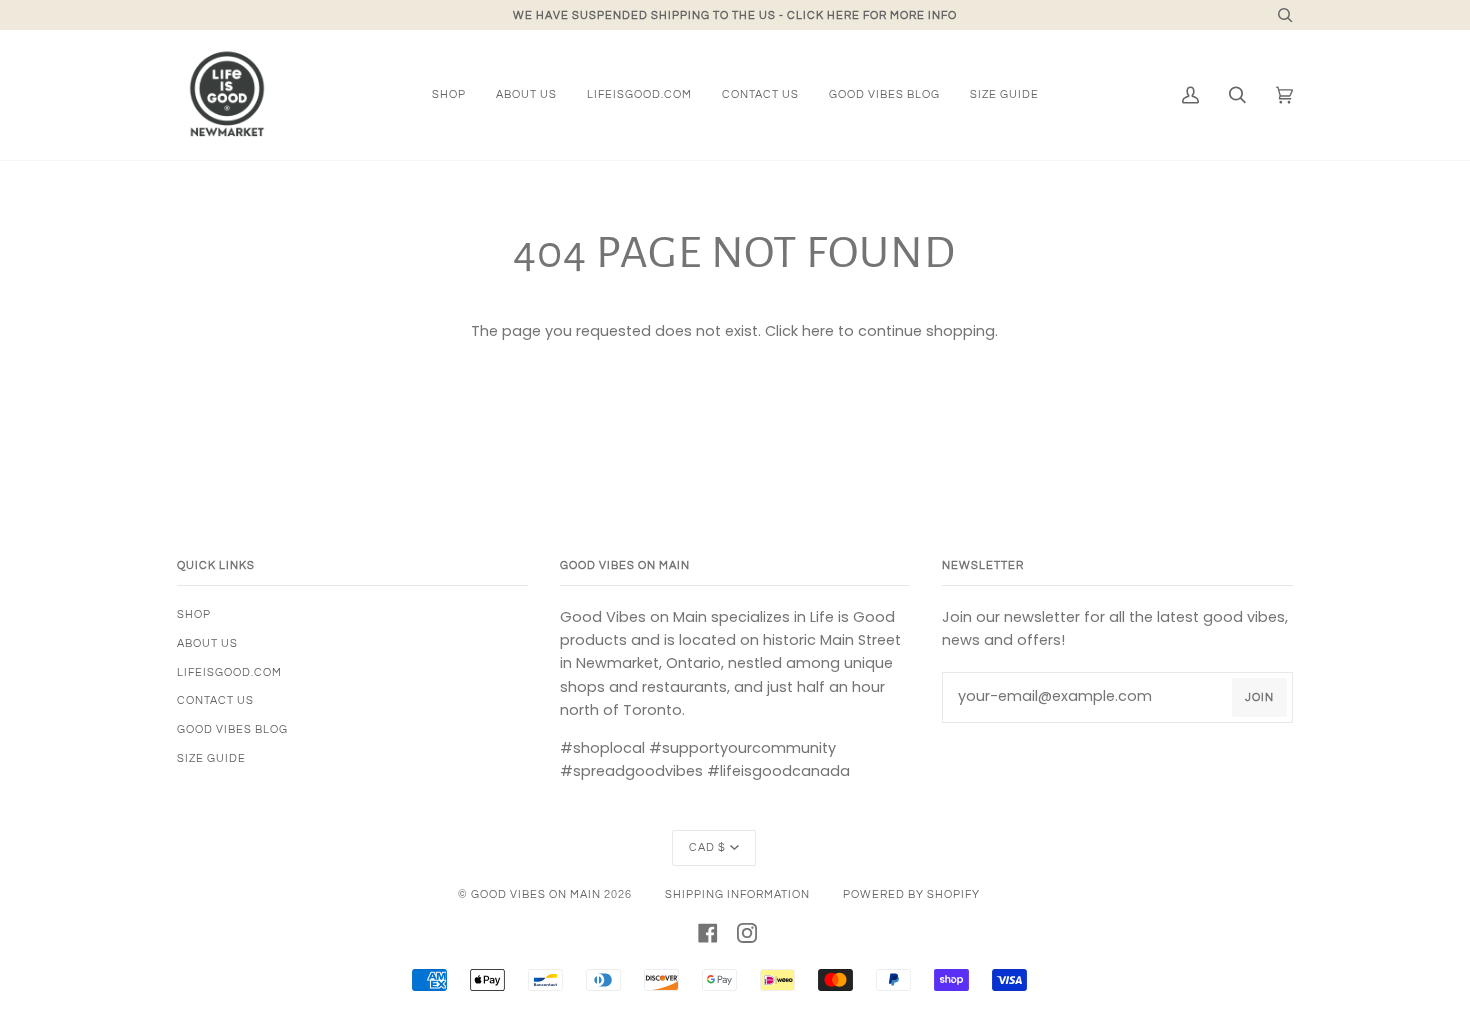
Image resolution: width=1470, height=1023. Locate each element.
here (818, 331)
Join (1259, 697)
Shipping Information (737, 894)
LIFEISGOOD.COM (229, 672)
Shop (194, 614)
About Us (207, 643)
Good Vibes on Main (536, 894)
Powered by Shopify (911, 894)
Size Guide (211, 758)
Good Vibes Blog (232, 729)
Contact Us (215, 700)
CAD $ (707, 847)
